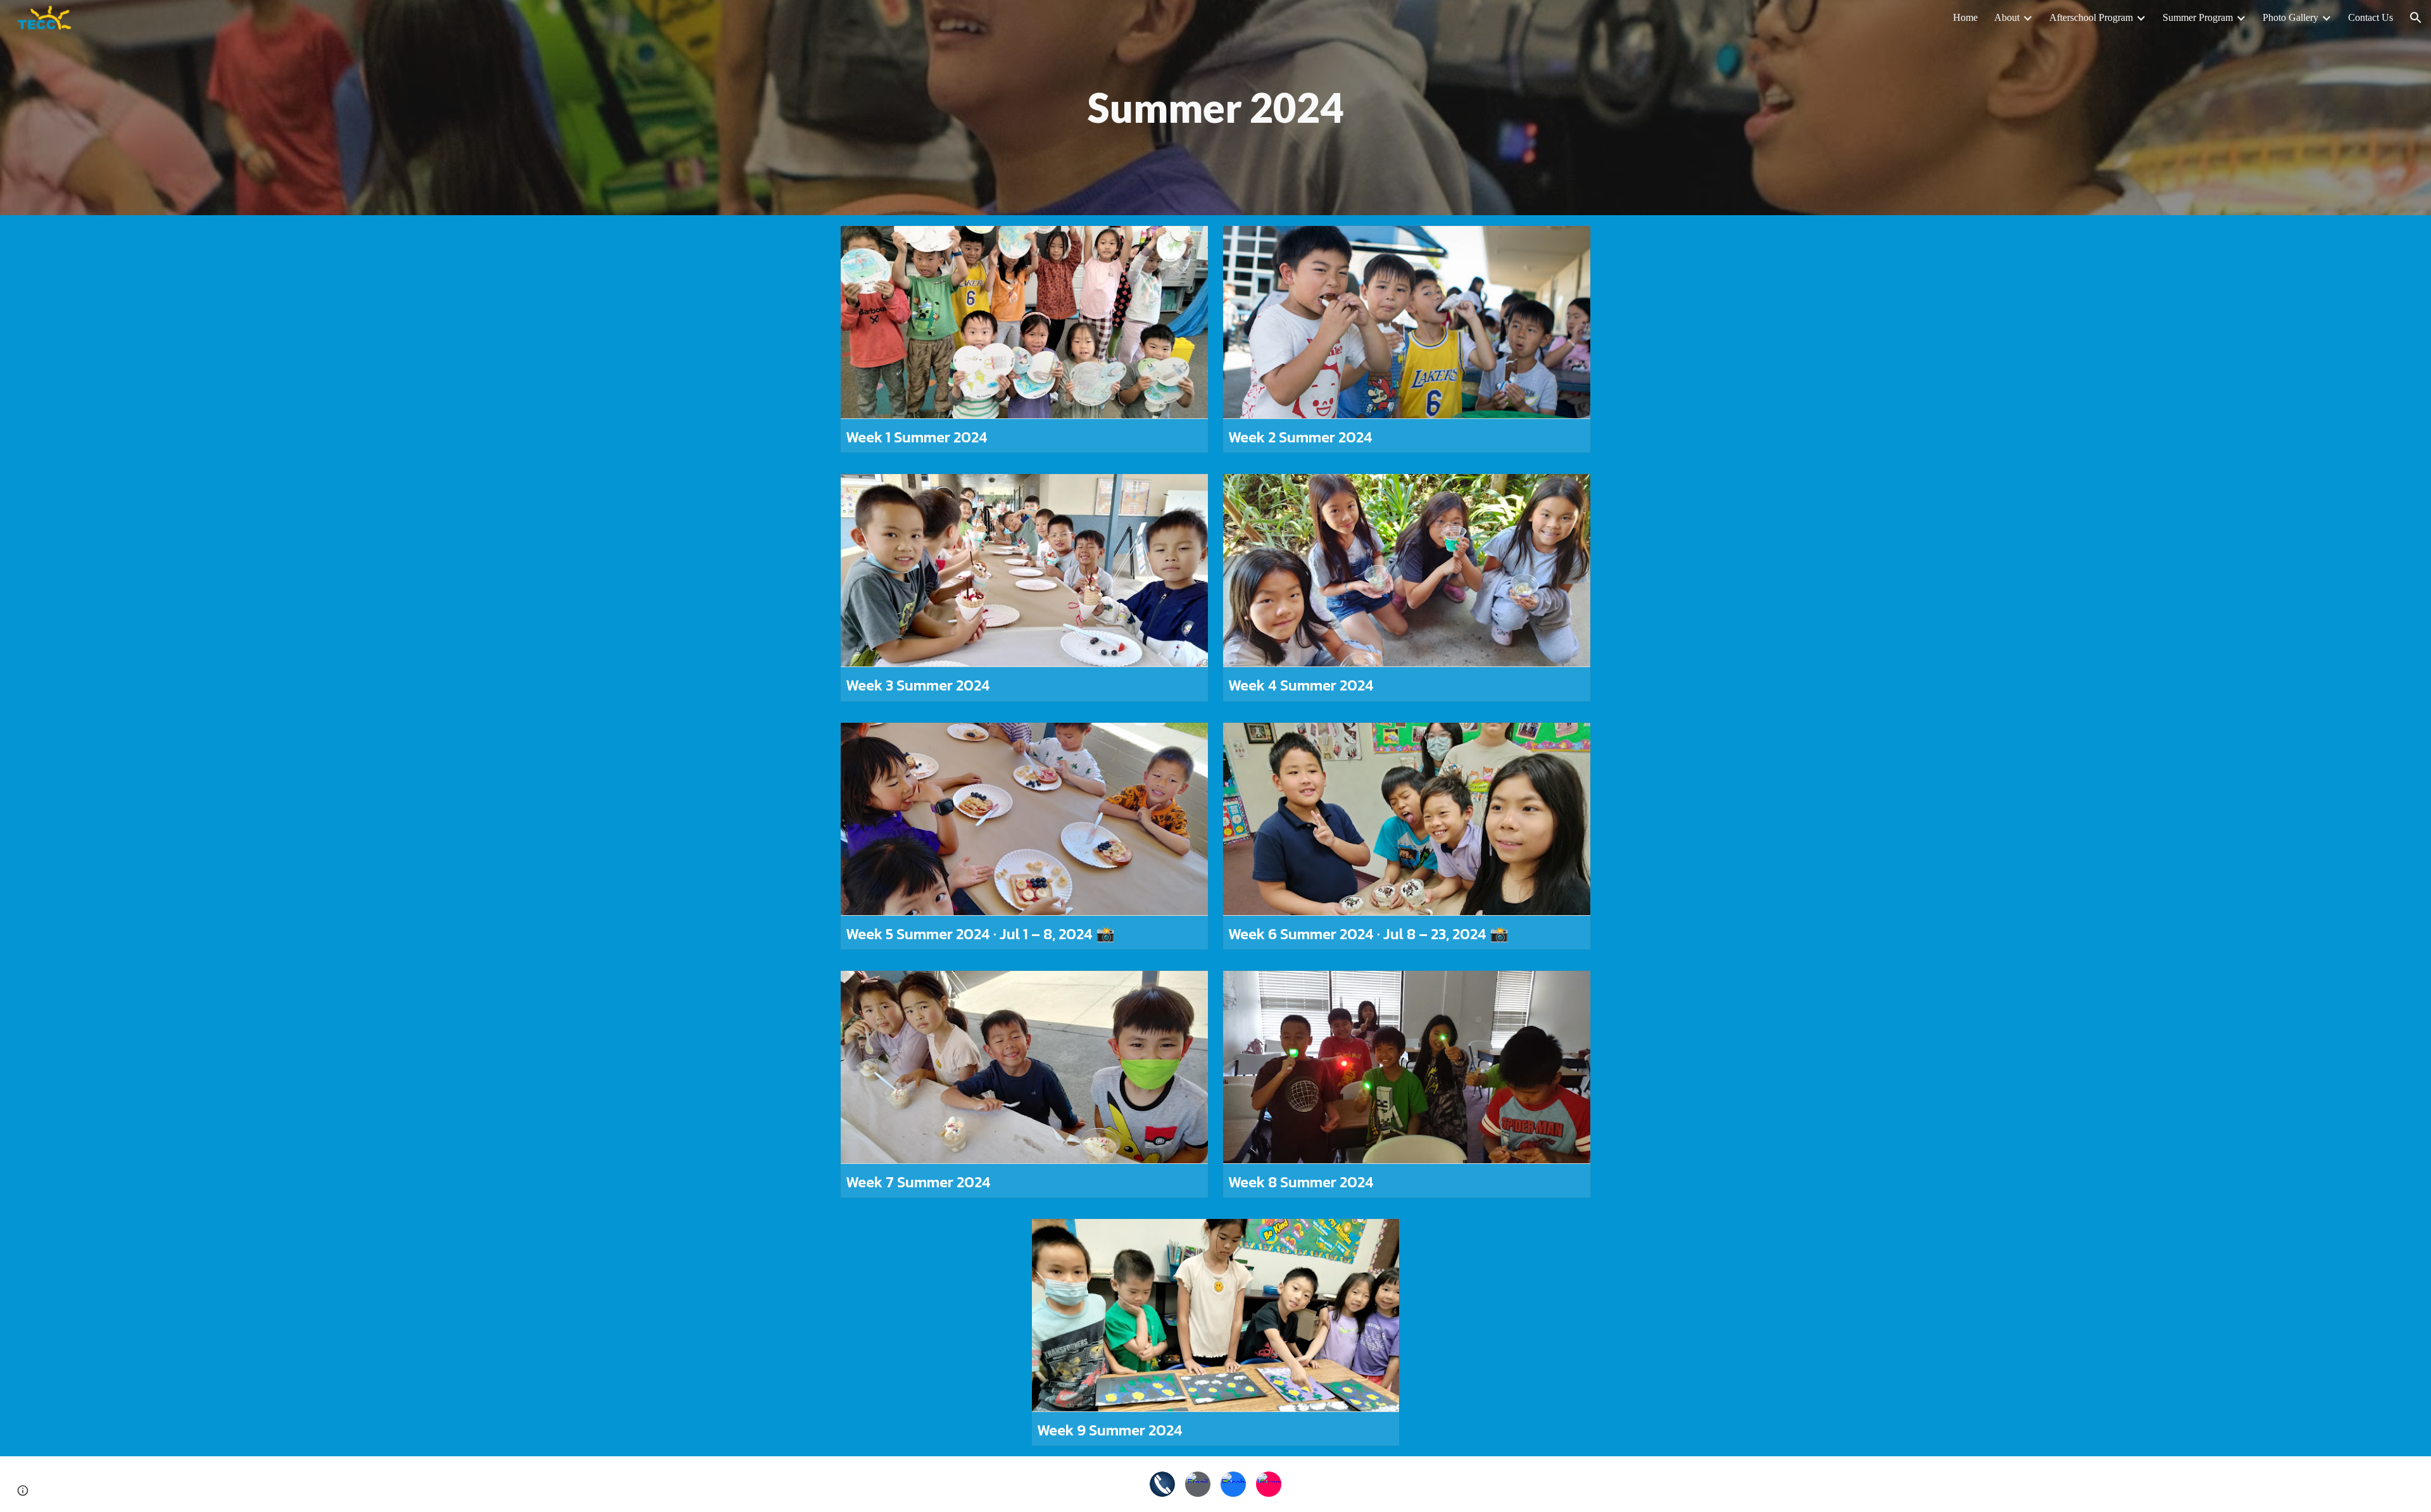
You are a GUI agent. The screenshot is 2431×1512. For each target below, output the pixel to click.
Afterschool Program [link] (2091, 17)
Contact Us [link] (2371, 17)
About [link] (2007, 17)
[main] (1216, 108)
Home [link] (1965, 17)
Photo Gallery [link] (2290, 17)
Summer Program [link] (2198, 17)
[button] (2416, 18)
